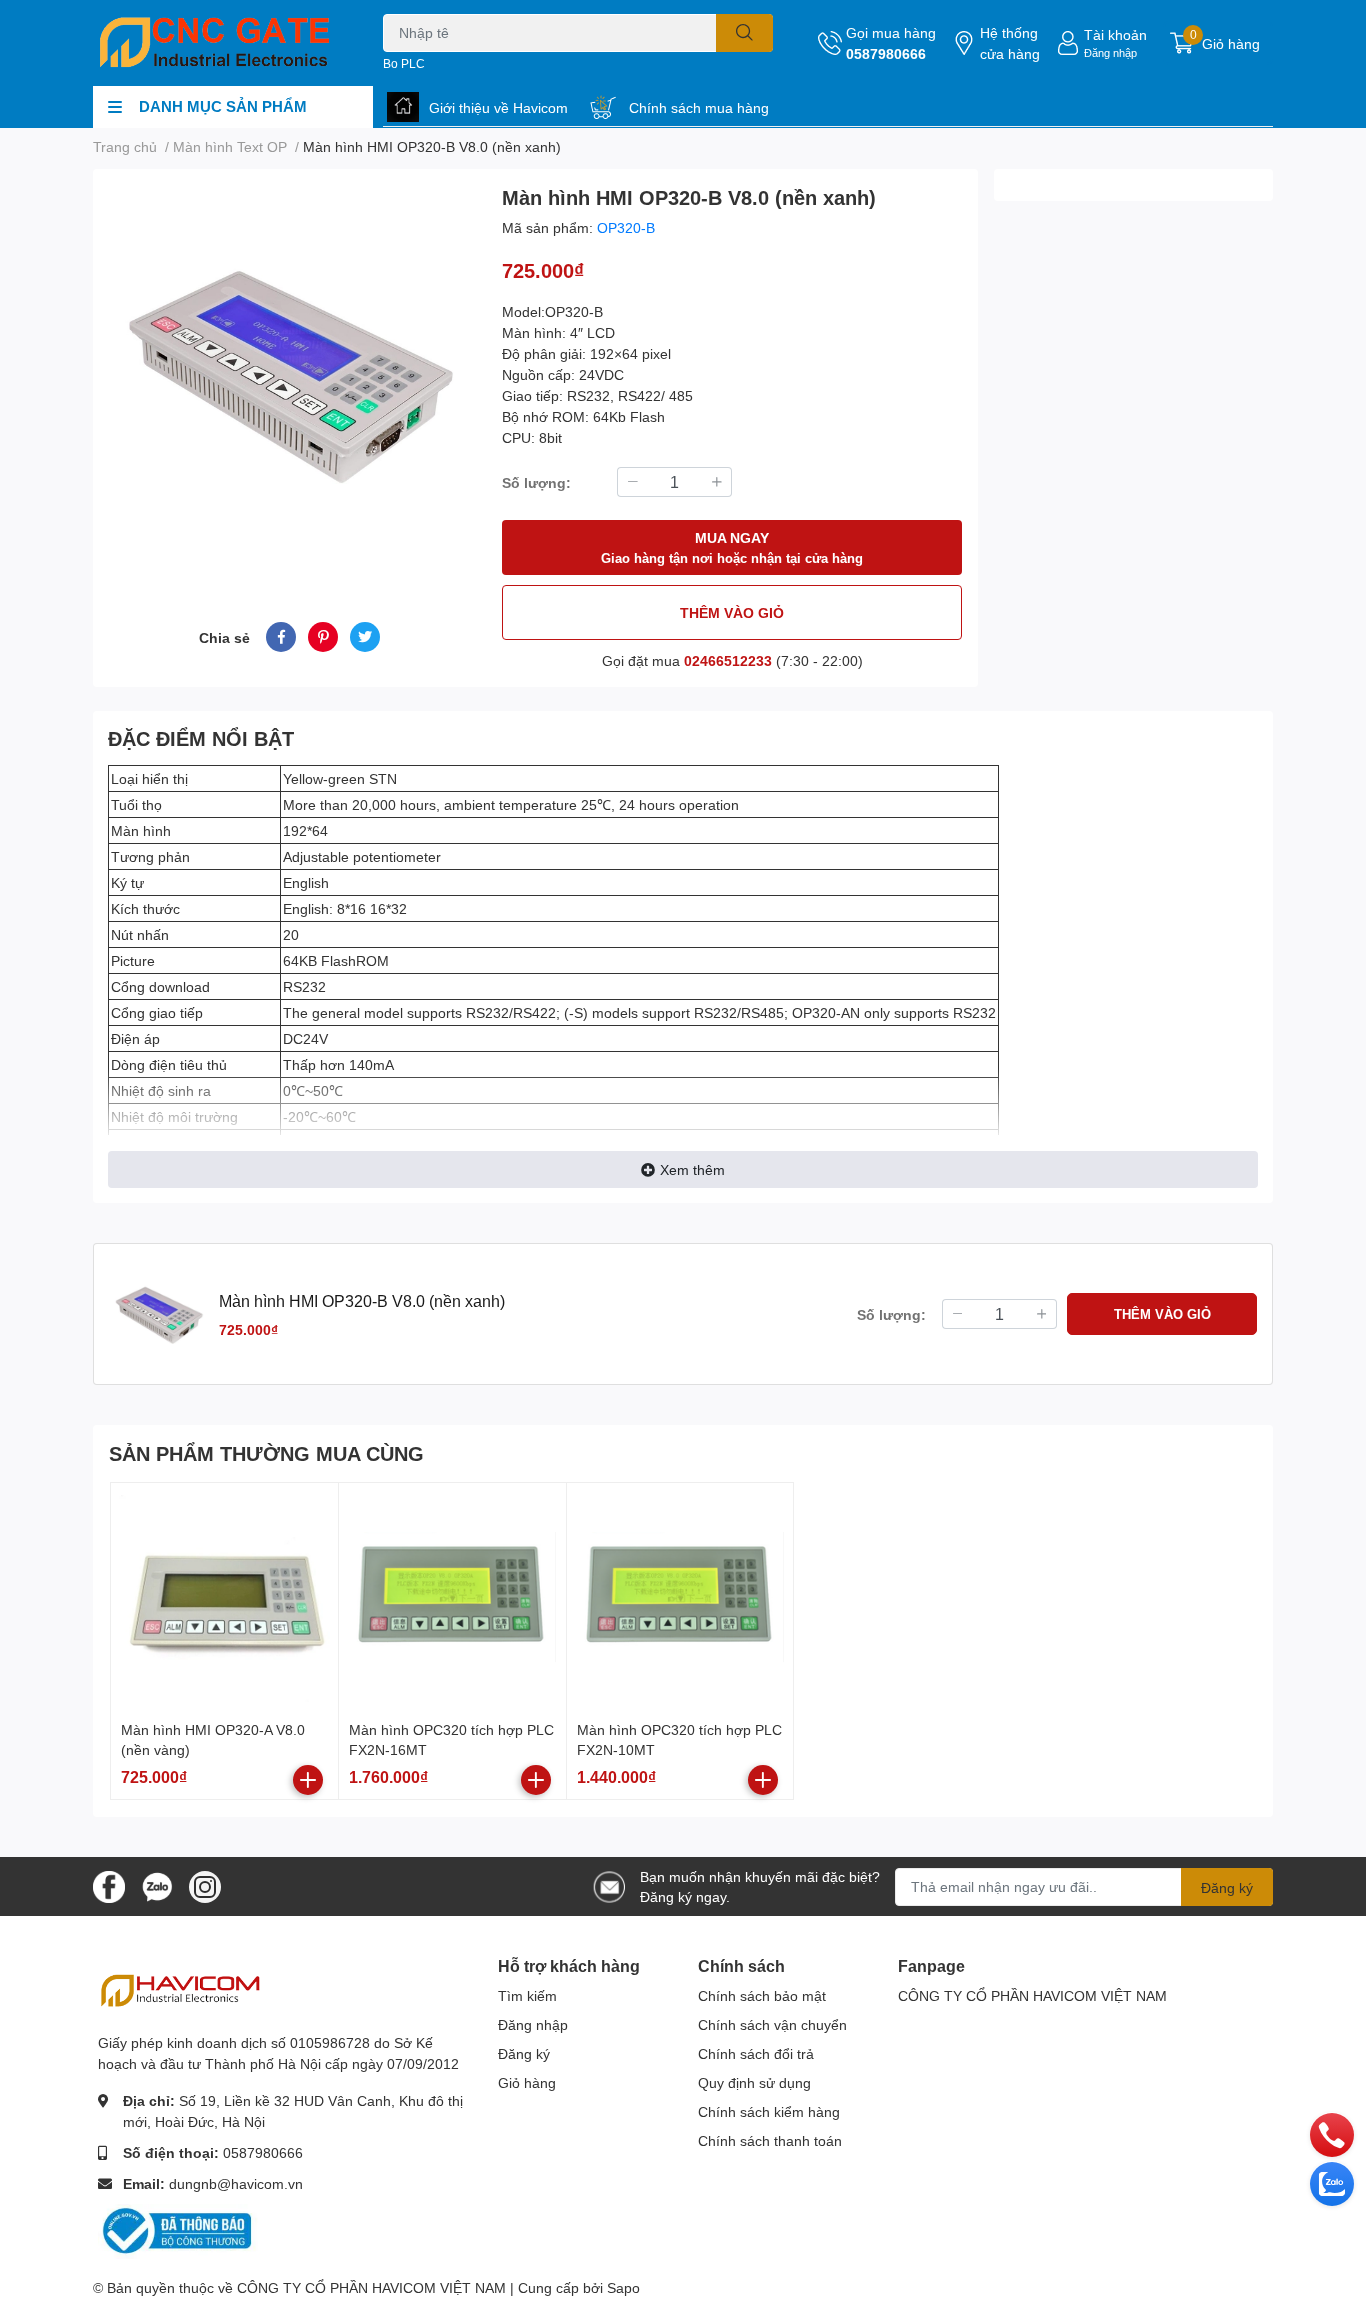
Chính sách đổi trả (756, 2053)
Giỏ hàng (527, 2082)
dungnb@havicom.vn (236, 2183)
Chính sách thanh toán (770, 2140)
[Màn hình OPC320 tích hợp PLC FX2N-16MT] (452, 1596)
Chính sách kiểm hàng (769, 2111)
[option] (289, 371)
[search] (744, 33)
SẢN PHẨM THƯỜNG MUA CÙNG (266, 1453)
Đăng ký (1227, 1887)
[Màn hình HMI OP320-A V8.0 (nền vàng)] (224, 1596)
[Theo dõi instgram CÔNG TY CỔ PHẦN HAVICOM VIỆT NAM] (205, 1884)
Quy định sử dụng (754, 2082)
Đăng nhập (1110, 52)
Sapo (623, 2287)
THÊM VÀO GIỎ (732, 612)
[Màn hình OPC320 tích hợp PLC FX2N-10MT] (680, 1596)
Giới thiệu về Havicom (498, 107)
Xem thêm (692, 1169)
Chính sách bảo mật (762, 1995)
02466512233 (728, 660)
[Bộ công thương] (178, 2229)
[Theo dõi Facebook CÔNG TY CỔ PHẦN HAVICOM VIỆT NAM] (109, 1884)
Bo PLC (404, 63)
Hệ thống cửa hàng (1010, 43)
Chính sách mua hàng (699, 107)
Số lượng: (536, 482)
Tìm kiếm (527, 1995)
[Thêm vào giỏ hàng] (308, 1780)
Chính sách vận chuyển (772, 2024)
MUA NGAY (732, 547)
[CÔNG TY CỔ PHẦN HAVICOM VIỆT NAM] (217, 43)
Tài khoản (1115, 34)
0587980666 (886, 53)
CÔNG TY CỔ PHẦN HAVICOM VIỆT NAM (1032, 1995)
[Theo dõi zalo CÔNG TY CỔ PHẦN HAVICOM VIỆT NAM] (157, 1884)
